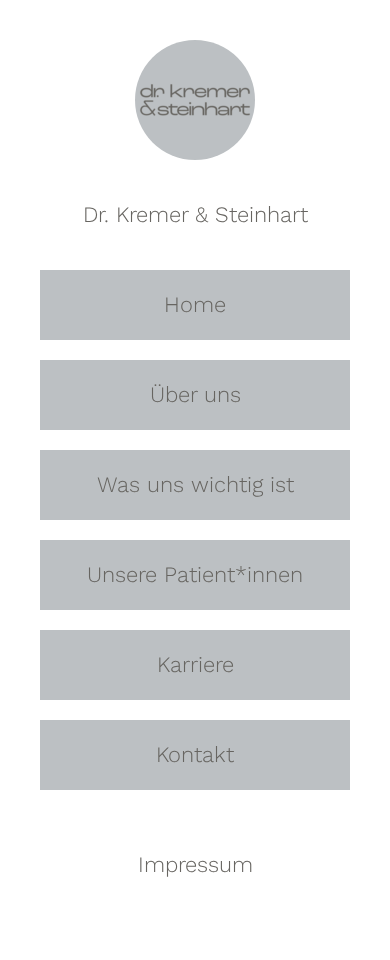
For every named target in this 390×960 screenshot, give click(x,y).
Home (195, 304)
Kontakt (195, 754)
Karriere (195, 664)
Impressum (195, 864)
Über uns (195, 394)
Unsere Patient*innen (195, 574)
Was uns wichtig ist (195, 484)
